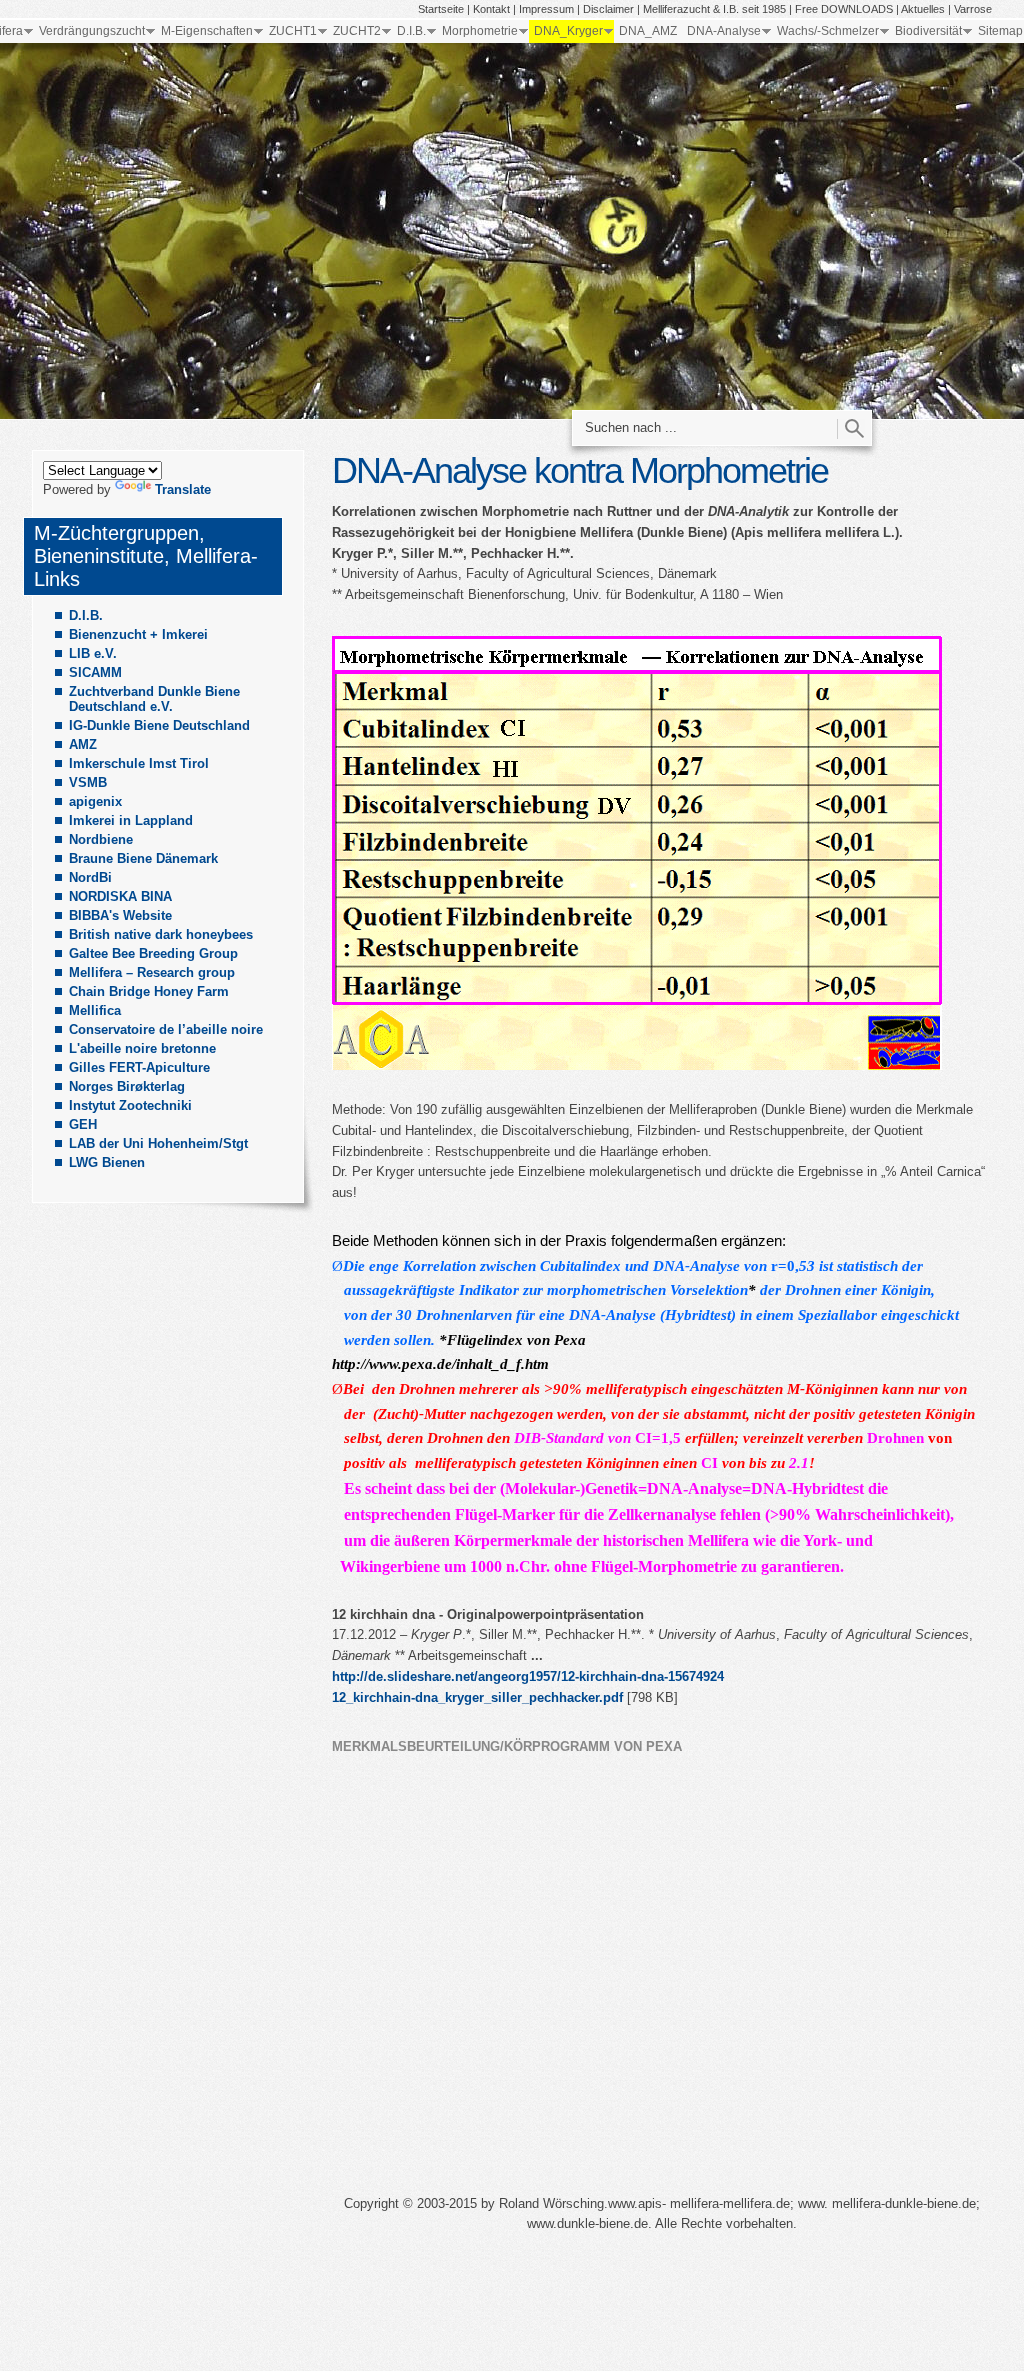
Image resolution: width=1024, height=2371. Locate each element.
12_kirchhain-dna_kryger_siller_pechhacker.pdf (477, 1697)
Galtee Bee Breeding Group (153, 953)
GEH (83, 1124)
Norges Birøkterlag (127, 1086)
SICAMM (95, 672)
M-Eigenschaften (207, 31)
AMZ (83, 744)
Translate (183, 489)
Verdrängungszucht (92, 31)
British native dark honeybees (161, 934)
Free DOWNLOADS (844, 9)
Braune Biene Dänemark (143, 858)
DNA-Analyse (724, 31)
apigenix (95, 801)
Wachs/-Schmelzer (828, 31)
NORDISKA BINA (120, 896)
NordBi (90, 877)
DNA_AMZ (648, 31)
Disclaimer (608, 9)
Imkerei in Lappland (131, 820)
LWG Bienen (107, 1162)
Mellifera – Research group (152, 972)
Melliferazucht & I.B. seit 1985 (714, 9)
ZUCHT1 (293, 31)
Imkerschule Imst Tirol (139, 763)
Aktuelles (923, 9)
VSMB (88, 782)
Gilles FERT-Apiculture (139, 1067)
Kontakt (491, 9)
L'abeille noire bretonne (142, 1048)
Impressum (546, 9)
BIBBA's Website (120, 915)
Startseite (441, 9)
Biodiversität (928, 31)
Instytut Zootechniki (130, 1105)
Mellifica (95, 1010)
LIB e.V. (93, 653)
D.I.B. (411, 31)
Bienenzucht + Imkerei (138, 634)
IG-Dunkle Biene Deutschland (159, 725)
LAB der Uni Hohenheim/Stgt (158, 1143)
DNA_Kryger (568, 31)
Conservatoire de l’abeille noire (166, 1029)
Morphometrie (480, 31)
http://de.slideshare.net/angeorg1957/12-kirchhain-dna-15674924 (528, 1676)
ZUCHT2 (357, 31)
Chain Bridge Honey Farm (149, 991)
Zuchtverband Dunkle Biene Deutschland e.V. (154, 699)
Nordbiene (101, 839)
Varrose (973, 9)
